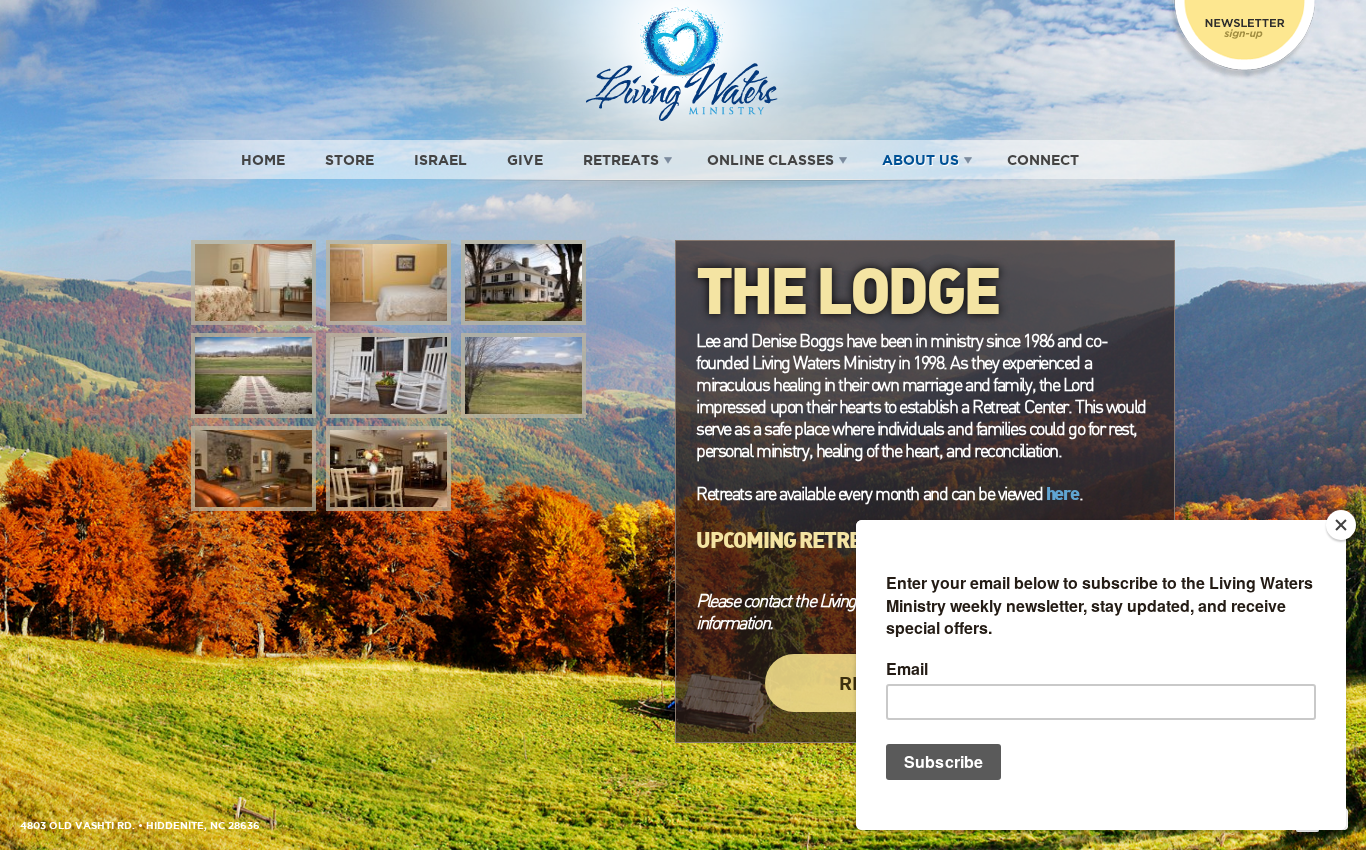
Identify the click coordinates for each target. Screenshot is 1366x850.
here (1062, 492)
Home (263, 160)
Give (525, 160)
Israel (440, 160)
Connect (1043, 160)
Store (349, 160)
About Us (920, 160)
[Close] (1341, 525)
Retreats (621, 160)
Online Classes (770, 160)
